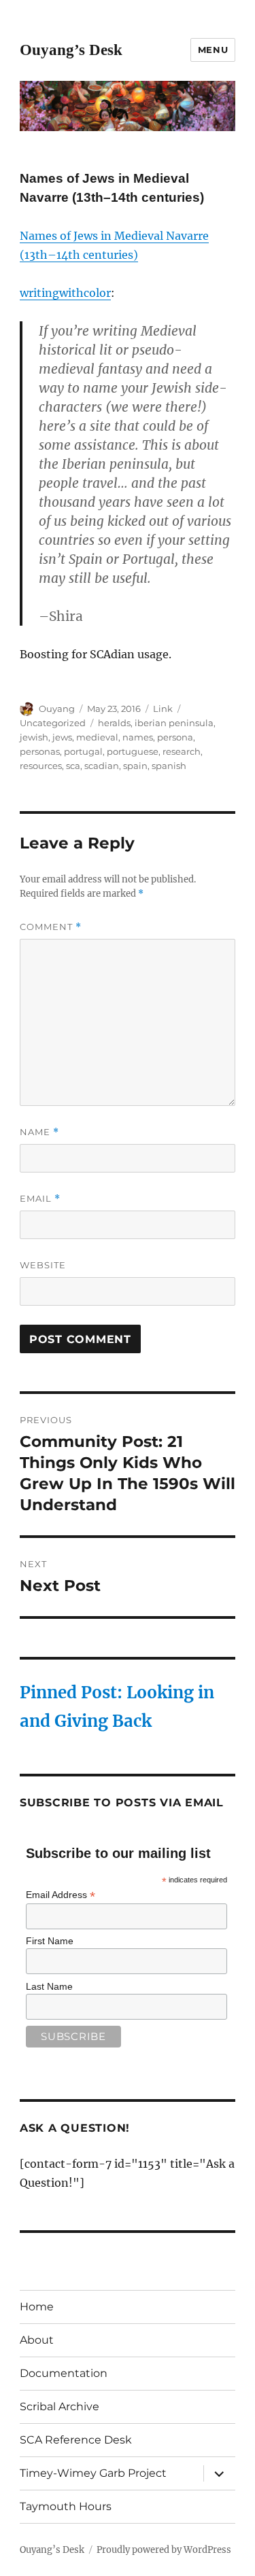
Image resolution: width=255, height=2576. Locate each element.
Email (40, 1199)
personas (40, 751)
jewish (34, 737)
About (37, 2340)
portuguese (133, 751)
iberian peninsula (174, 723)
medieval (97, 737)
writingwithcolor (65, 293)
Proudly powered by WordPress (164, 2550)
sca (73, 766)
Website (43, 1265)
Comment (51, 927)
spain (135, 766)
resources (41, 766)
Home (37, 2307)
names (138, 737)
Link (163, 709)
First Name (50, 1941)
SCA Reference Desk (76, 2440)
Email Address (61, 1895)
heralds (114, 723)
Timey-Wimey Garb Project (93, 2473)
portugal (83, 751)
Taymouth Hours (66, 2506)
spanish (169, 766)
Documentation (64, 2373)
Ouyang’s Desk (71, 50)
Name (39, 1132)
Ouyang (57, 709)
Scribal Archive (60, 2407)
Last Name (49, 1986)
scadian (102, 766)
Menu (213, 50)
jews (62, 737)
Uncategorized (53, 723)
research (182, 751)
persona (175, 737)
